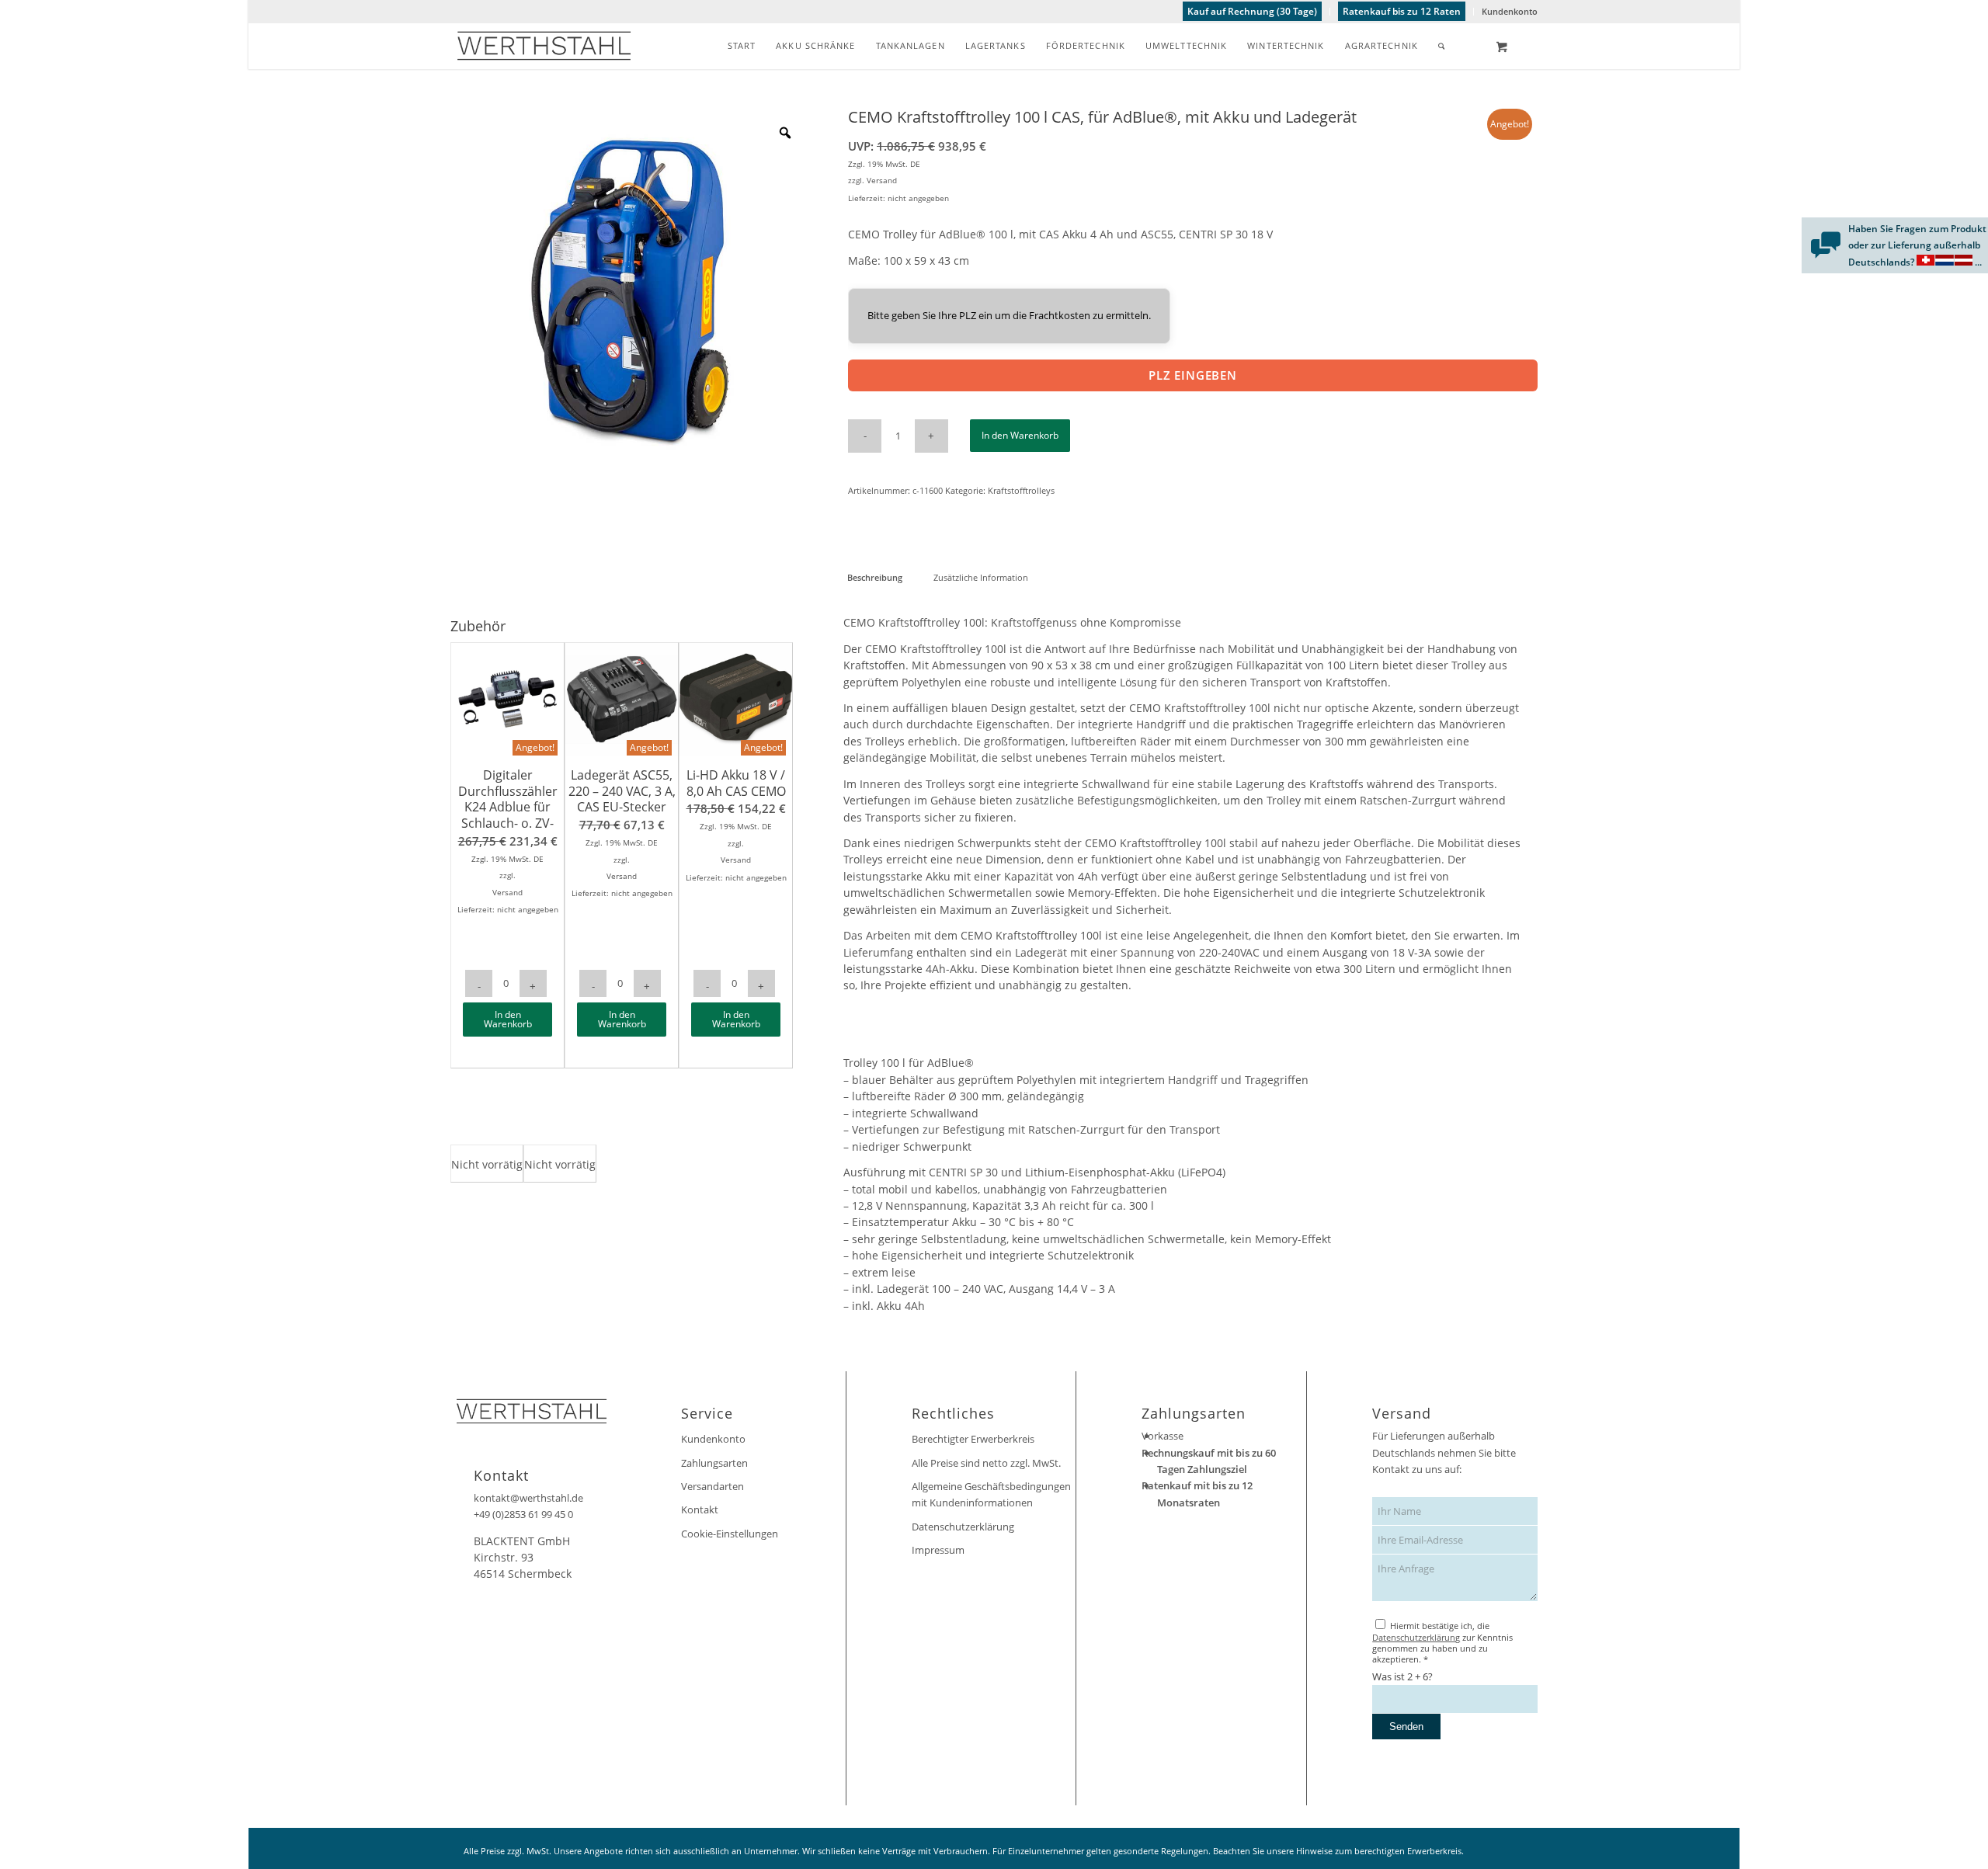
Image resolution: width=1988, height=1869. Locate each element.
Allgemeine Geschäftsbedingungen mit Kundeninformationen (991, 1494)
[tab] (874, 577)
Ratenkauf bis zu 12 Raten (1402, 11)
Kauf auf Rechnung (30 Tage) (1252, 11)
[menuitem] (1253, 12)
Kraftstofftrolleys (1021, 490)
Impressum (938, 1550)
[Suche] (1442, 46)
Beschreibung (875, 577)
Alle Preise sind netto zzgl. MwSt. (986, 1463)
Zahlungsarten (714, 1463)
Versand (882, 180)
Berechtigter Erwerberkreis (973, 1439)
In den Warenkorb (1020, 435)
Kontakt (700, 1509)
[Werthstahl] (544, 46)
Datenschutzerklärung (963, 1527)
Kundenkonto (1510, 11)
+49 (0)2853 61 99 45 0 (523, 1514)
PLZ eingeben (1193, 375)
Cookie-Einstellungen (730, 1534)
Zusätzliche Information (981, 577)
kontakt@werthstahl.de (528, 1498)
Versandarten (712, 1486)
